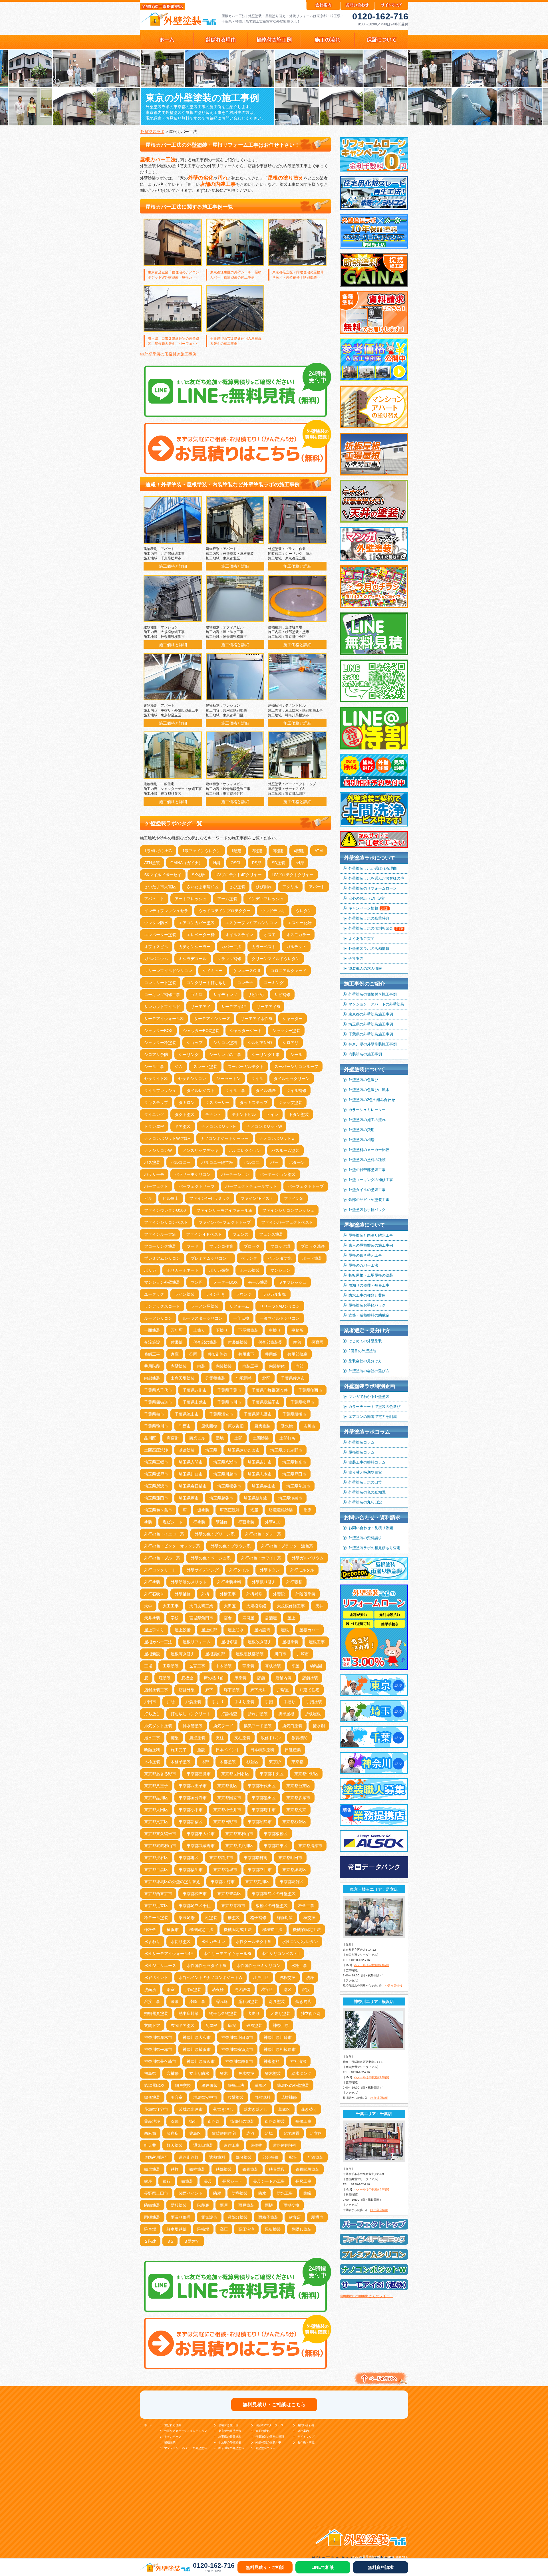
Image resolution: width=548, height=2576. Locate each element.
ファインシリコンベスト (166, 1222)
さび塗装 (237, 887)
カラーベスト (264, 947)
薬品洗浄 (152, 2121)
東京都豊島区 (229, 1894)
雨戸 (224, 2205)
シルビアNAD (260, 1043)
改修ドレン (271, 1738)
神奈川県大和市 (197, 2037)
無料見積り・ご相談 (265, 2567)
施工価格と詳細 (173, 566)
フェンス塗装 (271, 1234)
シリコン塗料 (225, 1043)
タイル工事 (235, 1091)
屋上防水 (236, 1630)
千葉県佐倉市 (293, 1378)
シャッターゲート (246, 1031)
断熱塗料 (152, 1750)
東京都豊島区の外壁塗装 (274, 1894)
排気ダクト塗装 (158, 1726)
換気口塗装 (292, 1726)
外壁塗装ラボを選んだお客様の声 (376, 878)
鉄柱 (175, 2169)
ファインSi (294, 1198)
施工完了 (179, 1750)
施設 (201, 1750)
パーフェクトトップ (306, 1186)
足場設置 (291, 2133)
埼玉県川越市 (225, 1474)
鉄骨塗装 (250, 2169)
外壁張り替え (264, 1582)
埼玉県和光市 (294, 1462)
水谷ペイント (156, 1978)
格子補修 (258, 1918)
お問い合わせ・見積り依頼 (371, 1528)
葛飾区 (284, 2109)
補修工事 (303, 2121)
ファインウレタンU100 (165, 1210)
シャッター (293, 1019)
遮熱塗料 (217, 2157)
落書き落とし (256, 2109)
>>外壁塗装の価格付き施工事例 (168, 354)
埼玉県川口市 (191, 1474)
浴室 (171, 1990)
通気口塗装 (203, 2145)
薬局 (175, 2121)
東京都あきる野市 (160, 1774)
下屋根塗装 (248, 1330)
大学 (148, 1606)
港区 (287, 1990)
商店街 (173, 1438)
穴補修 (173, 2073)
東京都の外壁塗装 (230, 2431)
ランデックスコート (162, 1306)
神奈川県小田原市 (237, 2037)
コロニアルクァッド (289, 971)
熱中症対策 (189, 2013)
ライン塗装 (185, 1294)
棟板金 (150, 1930)
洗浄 (310, 1978)
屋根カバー (309, 1630)
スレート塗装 (205, 1067)
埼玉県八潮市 (225, 1462)
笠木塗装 (273, 2073)
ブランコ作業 (221, 1246)
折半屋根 (286, 1714)
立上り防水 (199, 2073)
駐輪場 (203, 2229)
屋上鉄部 (209, 1630)
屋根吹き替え (260, 1642)
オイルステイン (239, 935)
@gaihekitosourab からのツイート (366, 2296)
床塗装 (240, 1678)
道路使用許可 (285, 2145)
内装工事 (250, 1366)
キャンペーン (173, 2437)
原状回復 (209, 1426)
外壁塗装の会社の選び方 (369, 1371)
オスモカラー (298, 935)
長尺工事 (303, 2181)
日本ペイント (228, 1750)
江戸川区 (261, 1978)
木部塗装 (228, 1762)
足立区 (316, 2133)
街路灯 (214, 2121)
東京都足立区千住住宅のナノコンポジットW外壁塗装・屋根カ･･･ (174, 275)
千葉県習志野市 (258, 1414)
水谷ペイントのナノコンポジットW (210, 1978)
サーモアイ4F (234, 1007)
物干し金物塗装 (223, 2013)
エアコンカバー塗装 (197, 923)
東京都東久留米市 (160, 1834)
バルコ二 (252, 1162)
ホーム (148, 2425)
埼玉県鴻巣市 (290, 1498)
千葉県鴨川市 (156, 1426)
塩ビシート (173, 1522)
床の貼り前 (214, 1678)
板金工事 (306, 1906)
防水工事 (285, 2193)
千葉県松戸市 (302, 1402)
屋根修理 (229, 1642)
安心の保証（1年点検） (368, 898)
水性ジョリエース (160, 1966)
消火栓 (218, 1990)
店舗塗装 (310, 1678)
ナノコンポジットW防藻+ (167, 1138)
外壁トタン (270, 1570)
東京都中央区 (272, 1774)
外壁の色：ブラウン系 (231, 1546)
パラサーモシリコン (193, 1174)
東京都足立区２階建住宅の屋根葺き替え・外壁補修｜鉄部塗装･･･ (298, 275)
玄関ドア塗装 (183, 2025)
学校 (175, 1618)
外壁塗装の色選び (363, 1080)
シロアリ (291, 1043)
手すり (218, 1702)
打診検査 (229, 1714)
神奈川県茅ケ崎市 (160, 2061)
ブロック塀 (280, 1246)
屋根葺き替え (183, 1654)
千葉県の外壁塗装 (230, 2442)
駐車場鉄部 (177, 2229)
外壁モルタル (302, 1570)
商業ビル (197, 1438)
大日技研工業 (201, 1606)
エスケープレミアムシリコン (251, 923)
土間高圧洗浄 (156, 1450)
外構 (205, 1594)
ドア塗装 (183, 1126)
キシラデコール (193, 959)
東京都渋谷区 (156, 1858)
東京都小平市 (191, 1810)
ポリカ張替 (219, 1270)
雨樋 (269, 2205)
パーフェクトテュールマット (251, 1186)
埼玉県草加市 (298, 1486)
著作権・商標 (306, 2442)
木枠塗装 (152, 1762)
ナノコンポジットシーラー (225, 1138)
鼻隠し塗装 (301, 2229)
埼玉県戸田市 (294, 1474)
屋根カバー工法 (158, 1642)
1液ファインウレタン (202, 851)
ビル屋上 (171, 1198)
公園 (193, 1354)
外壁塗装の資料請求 (365, 1538)
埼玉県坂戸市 (156, 1474)
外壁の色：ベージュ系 (211, 1558)
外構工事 (228, 1594)
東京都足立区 (156, 1906)
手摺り (289, 1702)
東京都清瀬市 (310, 1846)
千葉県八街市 (195, 1390)
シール (296, 1055)
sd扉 (300, 863)
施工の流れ (263, 2431)
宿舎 (228, 1618)
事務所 (297, 1330)
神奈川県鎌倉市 (239, 2061)
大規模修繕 (256, 1606)
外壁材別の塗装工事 (268, 2442)
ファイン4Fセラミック (210, 1198)
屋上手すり (154, 1630)
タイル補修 (296, 1091)
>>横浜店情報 (379, 2098)
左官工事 (197, 1666)
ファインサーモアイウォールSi (224, 1210)
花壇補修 (289, 2097)
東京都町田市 (290, 1858)
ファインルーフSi (160, 1234)
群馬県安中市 (205, 2097)
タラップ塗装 (290, 1102)
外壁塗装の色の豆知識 (367, 1492)
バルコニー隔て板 (217, 1162)
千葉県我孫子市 (266, 1402)
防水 (262, 2193)
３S (170, 2241)
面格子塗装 (268, 2217)
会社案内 (356, 959)
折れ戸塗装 (258, 1714)
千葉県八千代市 (158, 1390)
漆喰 (175, 2001)
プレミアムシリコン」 (211, 1258)
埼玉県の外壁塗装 (230, 2437)
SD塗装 (278, 863)
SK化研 (198, 875)
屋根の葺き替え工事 (365, 1255)
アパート (317, 887)
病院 (232, 2025)
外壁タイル (239, 1570)
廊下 (209, 1690)
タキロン (187, 1102)
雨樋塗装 (152, 2217)
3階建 (278, 851)
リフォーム (239, 1306)
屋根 (285, 1630)
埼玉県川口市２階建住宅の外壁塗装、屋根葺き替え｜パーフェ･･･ (174, 341)
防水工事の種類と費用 (367, 1295)
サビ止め (256, 995)
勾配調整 (244, 1378)
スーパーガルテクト (246, 1067)
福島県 (150, 2073)
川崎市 (303, 1654)
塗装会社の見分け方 (365, 1361)
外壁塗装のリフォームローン (373, 888)
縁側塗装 (152, 2097)
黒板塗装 (273, 2229)
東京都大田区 (156, 1810)
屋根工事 (317, 1642)
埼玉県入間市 (191, 1462)
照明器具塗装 (156, 2013)
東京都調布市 (195, 1894)
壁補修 (222, 1522)
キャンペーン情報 (368, 908)
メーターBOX (225, 1282)
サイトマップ (306, 2437)
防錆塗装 (152, 2205)
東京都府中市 (264, 1810)
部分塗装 (244, 2157)
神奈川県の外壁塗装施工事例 (373, 1044)
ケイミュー (213, 971)
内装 (201, 1366)
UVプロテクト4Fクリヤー (239, 875)
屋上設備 (183, 1630)
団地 (220, 1438)
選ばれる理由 (173, 2425)
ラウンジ (244, 1294)
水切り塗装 (181, 1942)
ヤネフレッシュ (293, 1282)
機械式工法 (272, 1930)
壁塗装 (199, 1522)
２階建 (150, 2241)
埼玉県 (211, 1450)
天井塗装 (152, 1618)
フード (193, 1246)
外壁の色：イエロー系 (164, 1534)
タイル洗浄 (266, 1091)
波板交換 (287, 1978)
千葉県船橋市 (294, 1414)
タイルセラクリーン (292, 1079)
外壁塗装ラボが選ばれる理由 (373, 868)
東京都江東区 (276, 1846)
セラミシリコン (192, 1079)
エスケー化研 (300, 923)
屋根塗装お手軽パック (367, 1305)
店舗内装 (283, 1678)
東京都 (297, 1762)
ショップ (195, 1043)
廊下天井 (258, 1690)
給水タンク (301, 2073)
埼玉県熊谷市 (229, 1486)
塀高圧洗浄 (230, 1510)
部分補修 (270, 2157)
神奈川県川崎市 (278, 2037)
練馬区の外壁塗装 (293, 2085)
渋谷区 (267, 1990)
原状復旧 (236, 1426)
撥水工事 (152, 1738)
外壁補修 (183, 1594)
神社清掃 (298, 2061)
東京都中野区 (306, 1774)
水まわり (152, 1942)
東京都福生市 (191, 1870)
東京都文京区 (156, 1822)
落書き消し (223, 2109)
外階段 (279, 1594)
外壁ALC (273, 1522)
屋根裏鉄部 (215, 1654)
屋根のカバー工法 (363, 1265)
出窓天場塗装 (183, 1378)
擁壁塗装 (197, 1738)
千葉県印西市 (310, 1390)
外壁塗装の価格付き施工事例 (373, 994)
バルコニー (181, 1162)
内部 (299, 1366)
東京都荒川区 (257, 1882)
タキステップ (156, 1102)
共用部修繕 (297, 1354)
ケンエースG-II (247, 971)
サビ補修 (282, 995)
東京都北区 (227, 1786)
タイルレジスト (201, 1091)
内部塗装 (152, 1378)
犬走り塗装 (280, 2013)
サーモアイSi (268, 1007)
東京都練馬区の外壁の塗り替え (172, 1882)
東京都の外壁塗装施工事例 (371, 1014)
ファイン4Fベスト (257, 1198)
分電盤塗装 (215, 1378)
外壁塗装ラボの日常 (365, 1482)
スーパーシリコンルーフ (296, 1067)
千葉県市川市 (229, 1402)
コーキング (274, 983)
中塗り (275, 1330)
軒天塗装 (175, 2145)
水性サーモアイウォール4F (169, 1954)
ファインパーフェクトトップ (225, 1222)
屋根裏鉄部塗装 (250, 1654)
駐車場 (150, 2229)
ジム (179, 1067)
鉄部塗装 (224, 2169)
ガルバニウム (156, 959)
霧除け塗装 (238, 2217)
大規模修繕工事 (291, 1606)
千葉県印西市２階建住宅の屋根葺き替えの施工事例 (236, 341)
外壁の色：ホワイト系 (261, 1558)
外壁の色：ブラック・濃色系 (287, 1546)
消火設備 (242, 1990)
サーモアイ (201, 1007)
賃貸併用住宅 (224, 2133)
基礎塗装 (187, 1450)
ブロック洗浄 (313, 1246)
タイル (257, 1079)
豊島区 (195, 2133)
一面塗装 (152, 1330)
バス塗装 (152, 1162)
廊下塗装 (232, 1690)
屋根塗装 (290, 1642)
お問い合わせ (306, 2425)
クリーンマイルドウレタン (276, 959)
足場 (269, 2133)
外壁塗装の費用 (361, 1130)
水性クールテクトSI (254, 1942)
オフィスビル (156, 947)
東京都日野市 (225, 1822)
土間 (238, 1438)
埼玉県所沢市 (156, 1486)
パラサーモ (154, 1174)
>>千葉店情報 (379, 2210)
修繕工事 (152, 1354)
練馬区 (261, 2085)
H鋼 (217, 863)
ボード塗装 (312, 1258)
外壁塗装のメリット (189, 1582)
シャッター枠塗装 (160, 1043)
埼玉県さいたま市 (244, 1450)
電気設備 (209, 2217)
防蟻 (307, 2193)
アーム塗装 (227, 899)
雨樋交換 (291, 2205)
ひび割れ (264, 887)
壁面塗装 (246, 1522)
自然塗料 (262, 2097)
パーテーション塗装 (278, 1174)
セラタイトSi (156, 1079)
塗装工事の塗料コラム (367, 1462)
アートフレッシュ (191, 899)
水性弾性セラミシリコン (259, 1966)
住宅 (297, 1342)
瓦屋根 (211, 2025)
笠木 (224, 2073)
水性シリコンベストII (281, 1954)
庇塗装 (165, 1678)
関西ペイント (191, 2193)
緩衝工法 (236, 2085)
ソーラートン (229, 1079)
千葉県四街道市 (158, 1402)
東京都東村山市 (239, 1834)
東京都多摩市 (298, 1798)
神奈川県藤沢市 (201, 2061)
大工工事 (171, 1606)
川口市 (280, 1654)
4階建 (299, 851)
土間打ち (287, 1438)
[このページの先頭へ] (380, 2385)
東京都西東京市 (158, 1894)
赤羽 (250, 2133)
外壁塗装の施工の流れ (367, 1120)
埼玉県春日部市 (193, 1486)
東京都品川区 (156, 1798)
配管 (293, 2157)
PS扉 (257, 863)
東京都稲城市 (225, 1870)
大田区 (230, 1606)
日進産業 (293, 1750)
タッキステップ (254, 1102)
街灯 (193, 2121)
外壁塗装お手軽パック (367, 1210)
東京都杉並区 (294, 1822)
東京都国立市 (229, 1798)
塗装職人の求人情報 (365, 968)
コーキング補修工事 (162, 995)
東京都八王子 (156, 1786)
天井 (319, 1606)
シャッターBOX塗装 (201, 1031)
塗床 (307, 1510)
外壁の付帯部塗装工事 (367, 1170)
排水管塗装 (193, 1726)
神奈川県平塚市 (158, 2049)
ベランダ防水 (280, 1258)
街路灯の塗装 (242, 2121)
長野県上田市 (156, 2193)
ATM (319, 851)
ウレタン (304, 911)
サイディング (225, 995)
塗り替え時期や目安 (365, 1472)
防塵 (217, 2193)
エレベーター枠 (201, 935)
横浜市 (173, 1930)
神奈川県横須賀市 (237, 2049)
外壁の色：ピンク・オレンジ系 (172, 1546)
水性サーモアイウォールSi (227, 1954)
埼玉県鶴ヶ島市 (158, 1510)
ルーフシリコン (158, 1318)
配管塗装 (315, 2157)
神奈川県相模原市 (280, 2049)
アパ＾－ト (154, 899)
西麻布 (150, 2133)
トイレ (272, 1114)
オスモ (270, 935)
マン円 (197, 1282)
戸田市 (150, 1702)
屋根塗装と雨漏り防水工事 (371, 1235)
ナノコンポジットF (218, 1126)
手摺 (269, 1702)
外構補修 (254, 1594)
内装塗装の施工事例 (365, 1054)
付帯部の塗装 (205, 1342)
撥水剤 (319, 1726)
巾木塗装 (224, 1666)
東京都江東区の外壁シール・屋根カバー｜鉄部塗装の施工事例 (236, 275)
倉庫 (175, 1354)
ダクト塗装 (185, 1114)
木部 (205, 1762)
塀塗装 (203, 1510)
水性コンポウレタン (300, 1942)
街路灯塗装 (275, 2121)
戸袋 (171, 1702)
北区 (266, 1378)
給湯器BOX (154, 2085)
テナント (213, 1114)
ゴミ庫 (197, 995)
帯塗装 (248, 1666)
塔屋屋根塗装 (281, 1510)
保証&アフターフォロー (271, 2425)
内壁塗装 (179, 1366)
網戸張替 (209, 2085)
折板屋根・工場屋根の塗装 (371, 1275)
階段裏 (203, 2205)
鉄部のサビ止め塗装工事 (369, 1200)
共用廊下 (246, 1354)
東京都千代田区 (262, 1786)
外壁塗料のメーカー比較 (369, 1150)
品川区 (150, 1438)
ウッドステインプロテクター (225, 911)
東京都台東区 (298, 1786)
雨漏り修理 (181, 2217)
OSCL (236, 863)
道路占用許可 (156, 2157)
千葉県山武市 (195, 1402)
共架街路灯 (218, 1354)
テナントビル (244, 1114)
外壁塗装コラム (361, 1442)
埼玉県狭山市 (264, 1486)
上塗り (199, 1330)
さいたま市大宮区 (160, 887)
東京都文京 (296, 1810)
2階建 (257, 851)
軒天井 (150, 2145)
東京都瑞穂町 (256, 1858)
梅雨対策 (285, 1918)
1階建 (236, 851)
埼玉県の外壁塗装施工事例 (371, 1024)
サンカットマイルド (162, 1007)
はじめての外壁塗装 (365, 1341)
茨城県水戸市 (191, 2109)
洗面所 (150, 1990)
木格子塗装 (181, 1762)
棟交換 (309, 1918)
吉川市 (309, 1426)
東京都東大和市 (201, 1834)
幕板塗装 (273, 1666)
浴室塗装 (193, 1990)
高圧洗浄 (246, 2229)
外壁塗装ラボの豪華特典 (369, 918)
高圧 (224, 2229)
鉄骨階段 (277, 2169)
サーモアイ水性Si (256, 1019)
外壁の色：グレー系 (263, 1534)
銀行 (167, 2181)
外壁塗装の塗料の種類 (367, 1160)
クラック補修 (229, 959)
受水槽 (287, 1426)
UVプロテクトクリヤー (293, 875)
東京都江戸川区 (239, 1846)
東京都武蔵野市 (201, 1846)
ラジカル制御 (274, 1294)
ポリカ (150, 1270)
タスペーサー (217, 1102)
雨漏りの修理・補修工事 (369, 1285)
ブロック (252, 1246)
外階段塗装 (305, 1594)
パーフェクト (156, 1186)
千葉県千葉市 (229, 1390)
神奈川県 (281, 2025)
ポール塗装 (250, 1270)
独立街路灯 (311, 2013)
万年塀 (177, 1330)
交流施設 (152, 1342)
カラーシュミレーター (367, 1110)
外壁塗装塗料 (229, 1582)
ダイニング (154, 1114)
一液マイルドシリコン (280, 1318)
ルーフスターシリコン (203, 1318)
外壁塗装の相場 (361, 1140)
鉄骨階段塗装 (307, 2169)
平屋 (295, 1666)
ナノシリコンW (158, 1150)
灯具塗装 (277, 2001)
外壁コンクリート (160, 1570)
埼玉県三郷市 (156, 1462)
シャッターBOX (158, 1031)
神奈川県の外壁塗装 (231, 2448)
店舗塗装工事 (156, 1690)
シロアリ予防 (156, 1055)
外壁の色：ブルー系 (162, 1558)
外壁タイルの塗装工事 (367, 1190)
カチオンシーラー (195, 947)
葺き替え (309, 2109)
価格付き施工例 (228, 2425)
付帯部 (177, 1342)
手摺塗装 (314, 1702)
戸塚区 (283, 1690)
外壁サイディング (203, 1570)
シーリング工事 (266, 1055)
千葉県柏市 (154, 1414)
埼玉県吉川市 (260, 1462)
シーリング (189, 1055)
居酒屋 (271, 1618)
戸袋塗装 (193, 1702)
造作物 (256, 2145)
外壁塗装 (152, 1582)
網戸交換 (183, 2085)
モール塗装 (258, 1282)
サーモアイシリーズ (212, 1019)
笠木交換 (246, 2073)
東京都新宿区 (191, 1822)
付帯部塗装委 (270, 1342)
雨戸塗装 (246, 2205)
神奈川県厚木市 (158, 2037)
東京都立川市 (260, 1870)
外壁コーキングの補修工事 (371, 1180)
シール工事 (154, 1067)
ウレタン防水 (156, 923)
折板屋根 (313, 1714)
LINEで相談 (323, 2567)
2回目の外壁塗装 (362, 1351)
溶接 (306, 1990)
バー (274, 1162)
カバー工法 (231, 947)
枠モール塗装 (156, 1918)
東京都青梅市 (233, 1906)
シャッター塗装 (286, 1031)
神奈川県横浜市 (197, 2049)
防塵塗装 (240, 2193)
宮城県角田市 (201, 1618)
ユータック (154, 1294)
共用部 (271, 1354)
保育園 (317, 1342)
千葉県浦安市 (221, 1414)
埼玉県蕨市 (189, 1498)
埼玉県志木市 (260, 1474)
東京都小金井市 (227, 1810)
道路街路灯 (189, 2157)
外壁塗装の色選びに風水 (369, 1090)
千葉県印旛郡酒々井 (270, 1390)
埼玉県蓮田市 (156, 1498)
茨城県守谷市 (156, 2109)
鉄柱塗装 (197, 2169)
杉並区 (252, 1762)
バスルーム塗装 (285, 1150)
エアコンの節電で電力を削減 (373, 1417)
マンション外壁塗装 (162, 1282)
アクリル (290, 887)
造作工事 (232, 2145)
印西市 (185, 1426)
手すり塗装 (244, 1702)
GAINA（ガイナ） (187, 863)
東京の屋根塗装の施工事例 (371, 1245)
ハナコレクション (245, 1150)
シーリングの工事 (225, 1055)
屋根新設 (152, 1654)
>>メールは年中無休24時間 (371, 1965)
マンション (280, 1270)
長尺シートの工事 (269, 2181)
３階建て (192, 2241)
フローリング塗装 (160, 1246)
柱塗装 (211, 1918)
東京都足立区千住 (195, 1906)
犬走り (254, 2013)
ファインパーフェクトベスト (287, 1222)
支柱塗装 (242, 1738)
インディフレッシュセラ (166, 911)
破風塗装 (254, 2025)
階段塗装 (179, 2205)
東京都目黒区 (156, 1870)
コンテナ (245, 983)
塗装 (148, 1522)
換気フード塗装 (258, 1726)
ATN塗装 (152, 863)
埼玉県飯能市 (256, 1498)
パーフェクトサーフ (197, 1186)
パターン (297, 1162)
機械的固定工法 (307, 1930)
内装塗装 (224, 1366)
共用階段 (152, 1366)
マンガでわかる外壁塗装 (369, 1397)
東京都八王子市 (193, 1786)
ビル (148, 1198)
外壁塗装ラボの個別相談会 (376, 928)
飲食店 (295, 2217)
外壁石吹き (154, 1594)
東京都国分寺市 (193, 1798)
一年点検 (241, 1318)
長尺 (208, 2181)
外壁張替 (294, 1582)
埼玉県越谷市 (221, 1498)
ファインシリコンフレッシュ (288, 1210)
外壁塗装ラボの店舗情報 (369, 949)
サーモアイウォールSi (164, 1019)
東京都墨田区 (264, 1798)
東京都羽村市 (223, 1882)
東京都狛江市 (221, 1858)
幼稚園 (316, 1666)
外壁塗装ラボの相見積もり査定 (374, 1548)
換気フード (223, 1726)
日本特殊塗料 (262, 1750)
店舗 (261, 1678)
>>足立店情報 (393, 1986)
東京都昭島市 (260, 1822)
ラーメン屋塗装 (205, 1306)
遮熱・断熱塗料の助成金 (369, 1315)
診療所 (173, 2133)
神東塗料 (272, 2061)
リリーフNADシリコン (280, 1306)
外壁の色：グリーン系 (215, 1534)
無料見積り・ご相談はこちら (274, 2405)
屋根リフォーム (197, 1642)
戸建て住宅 (309, 1690)
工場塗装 (171, 1666)
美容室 (177, 2097)
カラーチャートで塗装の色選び (374, 1407)
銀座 (148, 2181)
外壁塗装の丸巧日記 (365, 1502)
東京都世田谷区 (235, 1774)
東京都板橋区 (276, 1834)
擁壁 (175, 1738)
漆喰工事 (197, 2001)
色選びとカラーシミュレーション (186, 2431)
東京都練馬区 (294, 1870)
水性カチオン (213, 1942)
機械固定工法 (201, 1930)
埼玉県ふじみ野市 (286, 1450)
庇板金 (187, 1678)
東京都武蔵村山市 (160, 1846)
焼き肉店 (303, 2001)
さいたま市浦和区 (203, 887)
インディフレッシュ (266, 899)
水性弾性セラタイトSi (206, 1966)
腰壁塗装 (236, 2097)
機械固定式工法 (238, 1930)
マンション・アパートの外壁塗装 (376, 1004)
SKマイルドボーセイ (163, 875)
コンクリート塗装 (160, 983)
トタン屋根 (154, 1126)
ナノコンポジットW (264, 1126)
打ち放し (152, 1714)
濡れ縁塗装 (248, 2001)
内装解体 (277, 1366)
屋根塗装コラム (361, 1452)
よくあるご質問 (361, 939)
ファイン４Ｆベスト (204, 1234)
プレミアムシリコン (162, 1258)
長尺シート (232, 2181)
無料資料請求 (381, 2567)
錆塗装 (187, 2181)
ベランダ (249, 1258)
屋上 (291, 1618)
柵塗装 (234, 1918)
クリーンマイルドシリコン (168, 971)
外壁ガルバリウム (308, 1558)
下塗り (222, 1330)
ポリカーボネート (183, 1270)
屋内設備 (262, 1630)
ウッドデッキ (273, 911)
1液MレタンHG (158, 851)
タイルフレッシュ (160, 1091)
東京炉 (275, 1762)
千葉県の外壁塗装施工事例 (371, 1034)
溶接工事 (152, 2001)
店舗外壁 (187, 1690)
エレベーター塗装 (160, 935)
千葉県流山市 (187, 1414)
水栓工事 (299, 1966)
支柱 (220, 1738)
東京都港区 (189, 1858)
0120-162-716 (380, 16)
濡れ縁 (222, 2001)
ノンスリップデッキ (200, 1150)
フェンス (241, 1234)
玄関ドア (152, 2025)
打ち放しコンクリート (191, 1714)
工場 (148, 1666)
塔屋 (254, 1510)
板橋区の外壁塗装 (272, 1906)
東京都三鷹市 (199, 1774)
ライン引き (215, 1294)
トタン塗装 (299, 1114)
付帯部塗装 (238, 1342)
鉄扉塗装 (152, 2169)
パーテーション (235, 1174)
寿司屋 (248, 1618)
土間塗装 (261, 1438)
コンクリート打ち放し (207, 983)
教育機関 (299, 1738)
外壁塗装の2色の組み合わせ (372, 1100)
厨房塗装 (262, 1426)
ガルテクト (296, 947)
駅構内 (317, 2217)
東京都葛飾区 (292, 1882)
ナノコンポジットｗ (277, 1138)
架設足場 (187, 1918)
